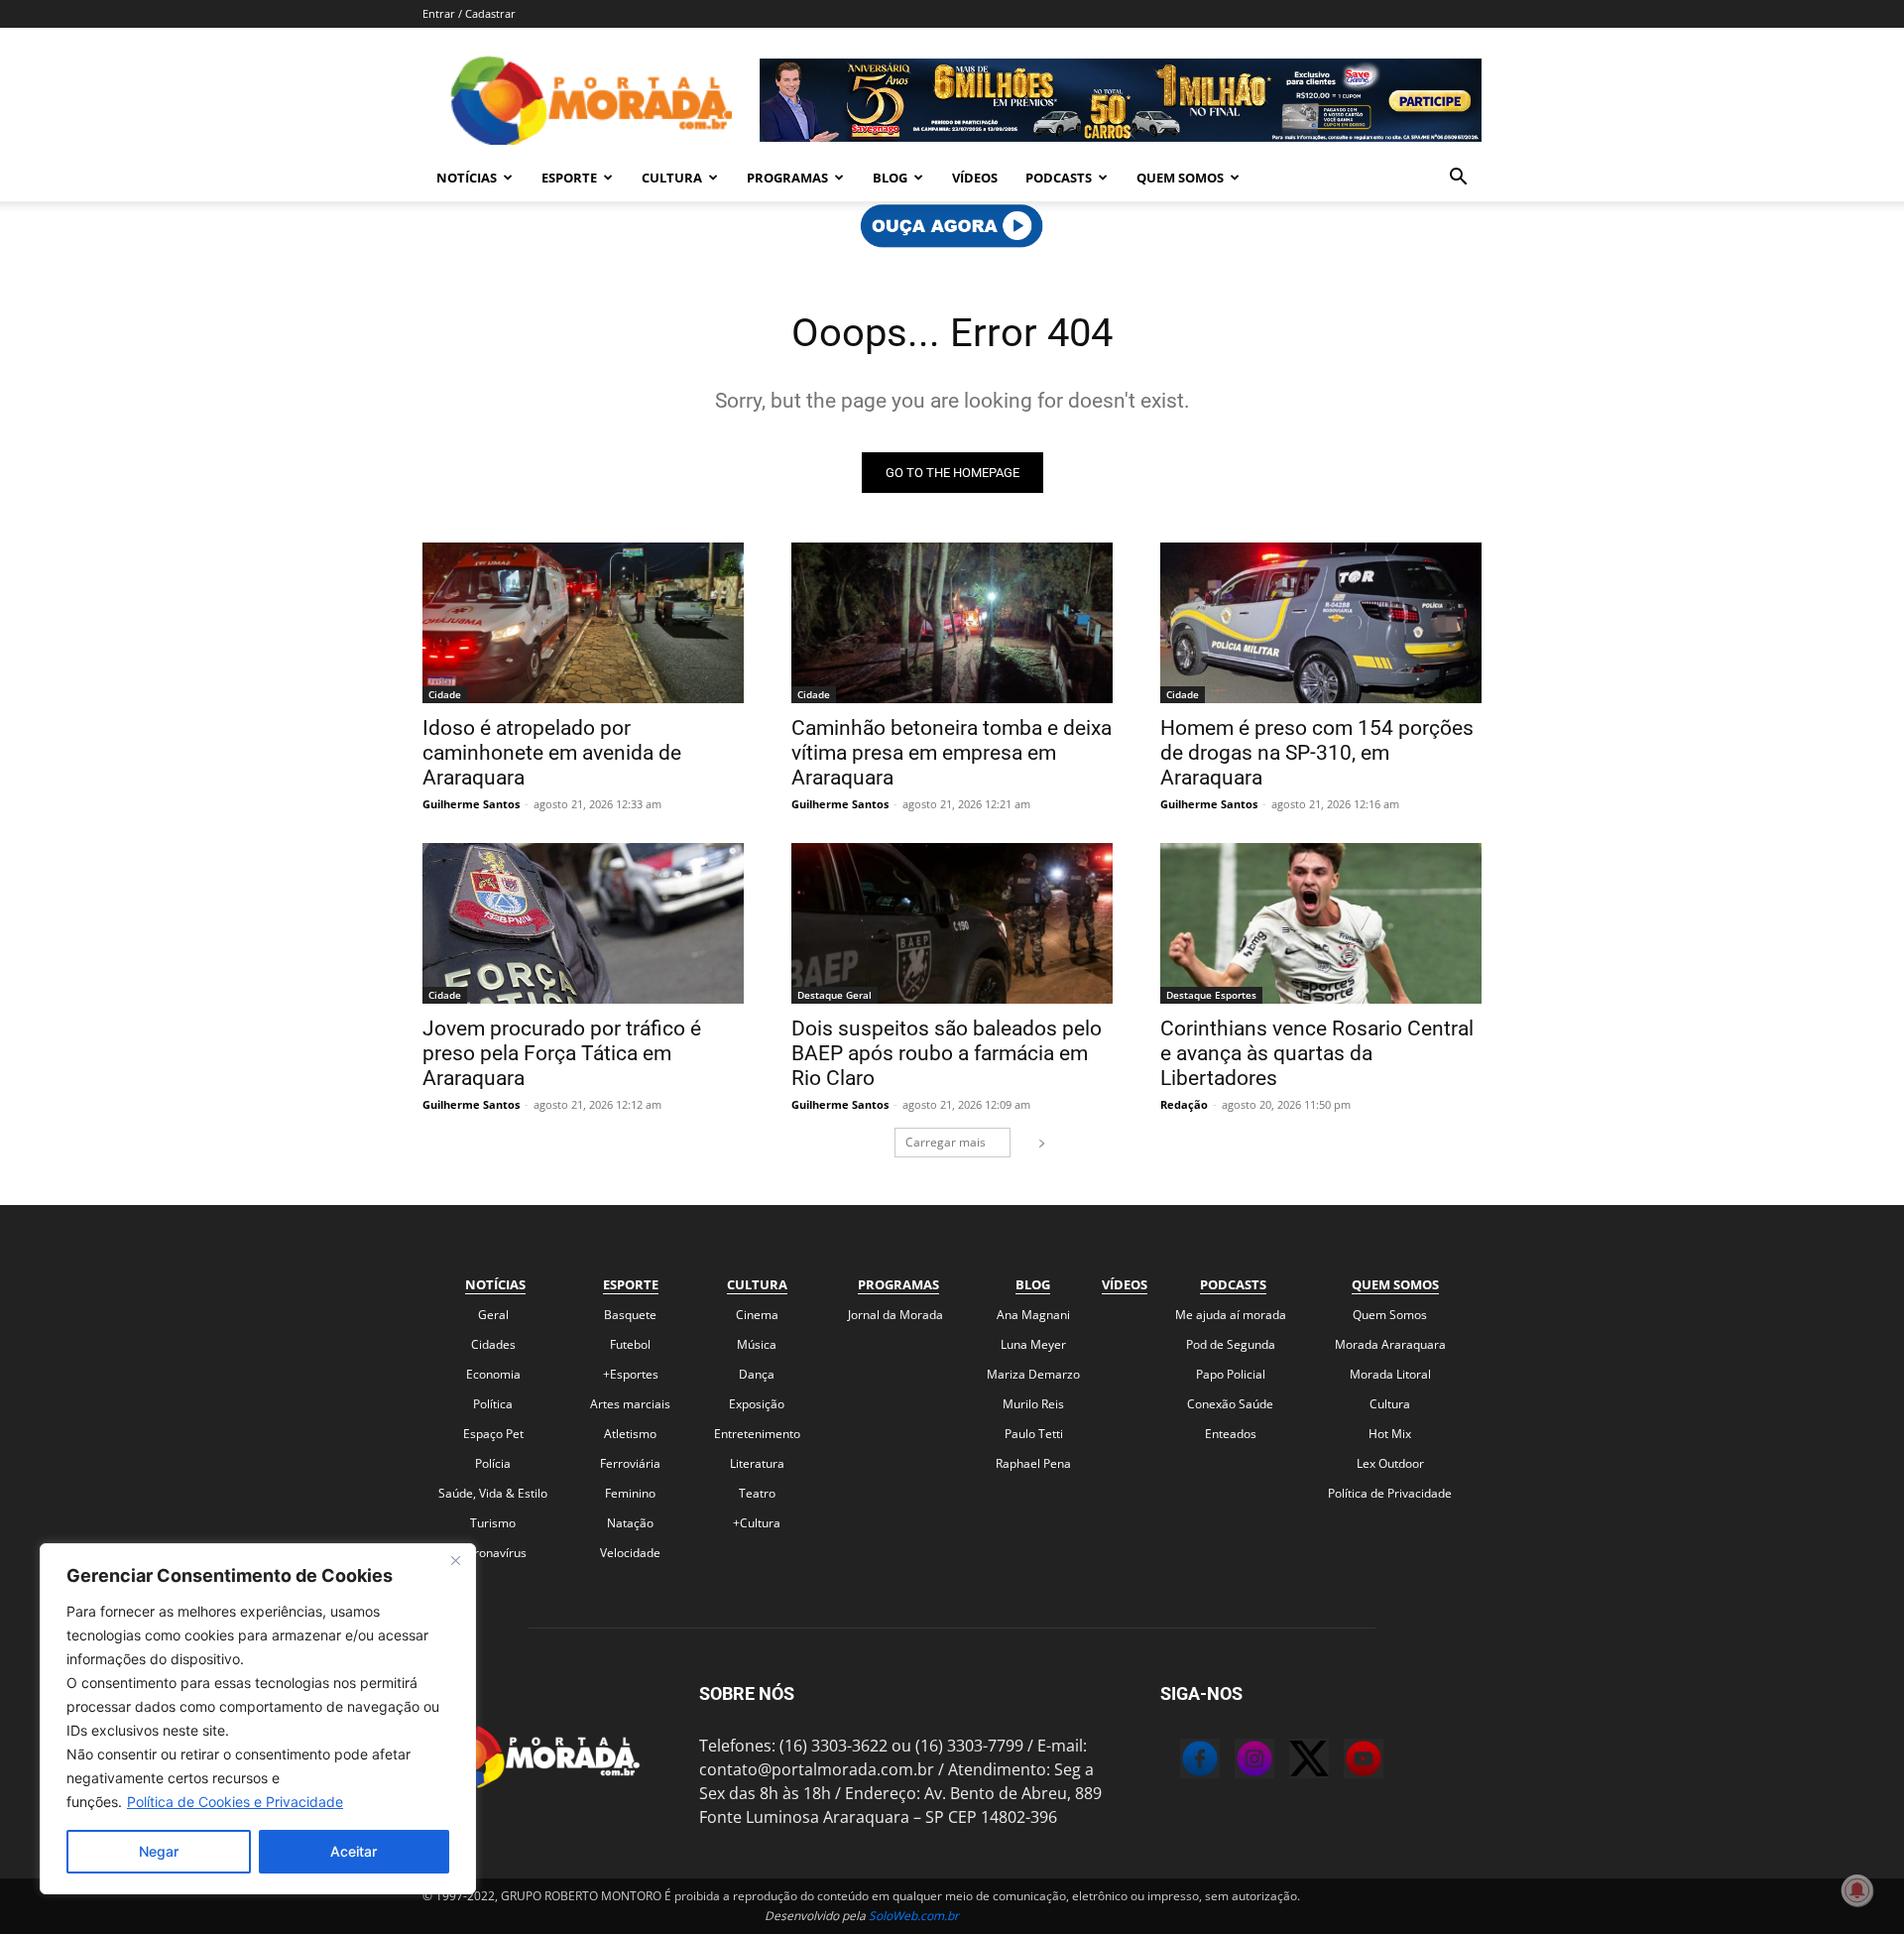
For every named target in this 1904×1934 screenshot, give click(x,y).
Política (493, 1404)
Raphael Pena (1033, 1463)
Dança (757, 1374)
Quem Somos (1180, 178)
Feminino (630, 1493)
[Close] (455, 1560)
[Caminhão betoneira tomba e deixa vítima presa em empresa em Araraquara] (952, 623)
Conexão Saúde (1230, 1404)
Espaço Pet (493, 1434)
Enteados (1231, 1434)
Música (757, 1344)
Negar (159, 1851)
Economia (493, 1374)
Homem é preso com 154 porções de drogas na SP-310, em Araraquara (1317, 753)
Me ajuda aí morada (1231, 1315)
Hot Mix (1390, 1434)
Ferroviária (630, 1463)
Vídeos (975, 178)
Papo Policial (1231, 1374)
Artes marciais (630, 1404)
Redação (1184, 1104)
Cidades (493, 1344)
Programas (787, 178)
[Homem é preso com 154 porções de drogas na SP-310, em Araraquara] (1321, 623)
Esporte (569, 178)
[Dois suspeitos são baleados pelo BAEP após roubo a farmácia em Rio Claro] (952, 923)
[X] (1289, 1761)
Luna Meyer (1033, 1344)
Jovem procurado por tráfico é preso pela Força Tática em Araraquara (562, 1053)
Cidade (445, 694)
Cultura (672, 178)
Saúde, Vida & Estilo (493, 1493)
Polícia (493, 1463)
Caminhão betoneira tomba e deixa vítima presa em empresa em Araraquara (952, 753)
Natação (630, 1523)
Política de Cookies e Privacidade (235, 1802)
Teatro (757, 1493)
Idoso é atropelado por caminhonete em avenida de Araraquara (552, 753)
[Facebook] (1180, 1761)
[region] (258, 1719)
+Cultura (757, 1523)
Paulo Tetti (1034, 1434)
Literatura (757, 1463)
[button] (1458, 179)
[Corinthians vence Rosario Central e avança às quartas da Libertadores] (1321, 923)
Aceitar (354, 1851)
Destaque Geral (834, 995)
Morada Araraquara (1390, 1344)
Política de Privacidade (1390, 1493)
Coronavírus (493, 1553)
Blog (890, 178)
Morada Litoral (1390, 1374)
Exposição (757, 1404)
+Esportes (631, 1374)
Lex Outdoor (1390, 1463)
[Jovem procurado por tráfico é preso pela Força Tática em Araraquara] (583, 923)
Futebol (630, 1344)
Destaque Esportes (1211, 995)
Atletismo (630, 1434)
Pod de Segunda (1231, 1344)
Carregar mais (946, 1142)
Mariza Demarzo (1033, 1374)
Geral (493, 1315)
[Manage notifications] (1857, 1890)
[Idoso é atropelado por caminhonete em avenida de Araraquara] (583, 623)
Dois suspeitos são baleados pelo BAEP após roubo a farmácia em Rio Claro (947, 1053)
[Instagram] (1235, 1761)
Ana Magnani (1033, 1315)
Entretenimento (757, 1434)
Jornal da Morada (895, 1315)
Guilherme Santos (471, 804)
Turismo (493, 1523)
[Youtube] (1344, 1761)
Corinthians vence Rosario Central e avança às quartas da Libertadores (1317, 1053)
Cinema (757, 1315)
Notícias (467, 178)
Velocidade (630, 1553)
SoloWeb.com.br (914, 1916)
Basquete (630, 1315)
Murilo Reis (1033, 1404)
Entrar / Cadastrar (469, 13)
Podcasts (1059, 178)
